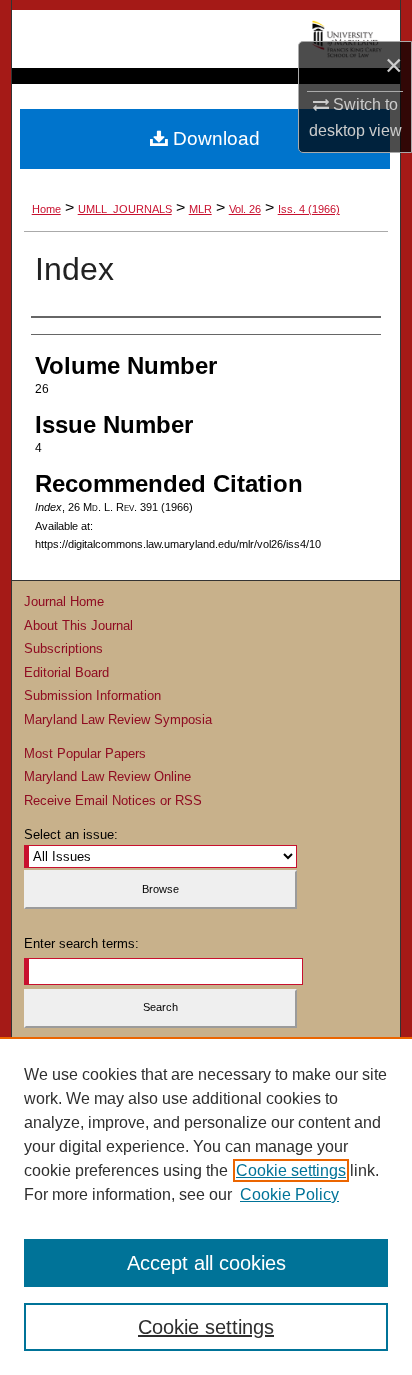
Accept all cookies (206, 1263)
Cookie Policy (289, 1194)
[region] (206, 1206)
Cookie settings (291, 1170)
